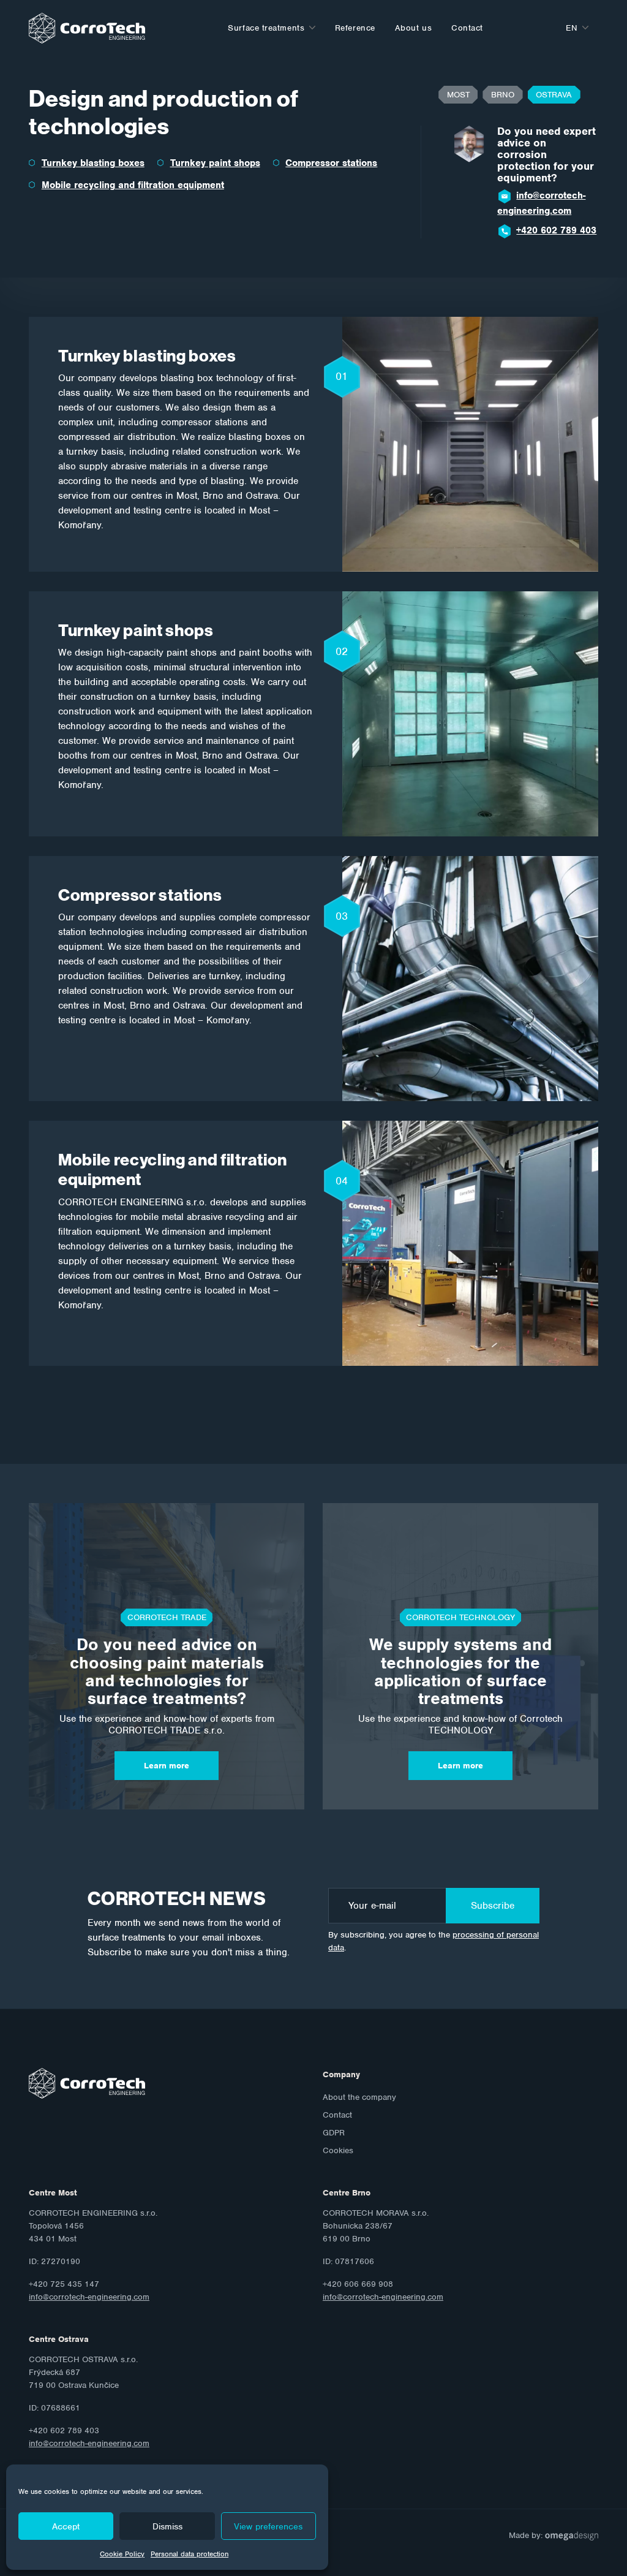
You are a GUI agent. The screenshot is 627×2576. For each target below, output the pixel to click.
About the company (359, 2097)
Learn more (167, 1766)
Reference (355, 28)
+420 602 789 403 (556, 230)
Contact (467, 28)
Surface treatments (266, 28)
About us (413, 28)
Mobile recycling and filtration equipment (133, 185)
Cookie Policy (122, 2554)
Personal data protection (190, 2554)
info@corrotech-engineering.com (541, 203)
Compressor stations (331, 163)
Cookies (338, 2150)
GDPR (334, 2133)
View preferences (268, 2526)
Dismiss (167, 2526)
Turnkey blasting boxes (93, 163)
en (572, 28)
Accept (66, 2526)
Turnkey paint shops (215, 163)
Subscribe (493, 1906)
